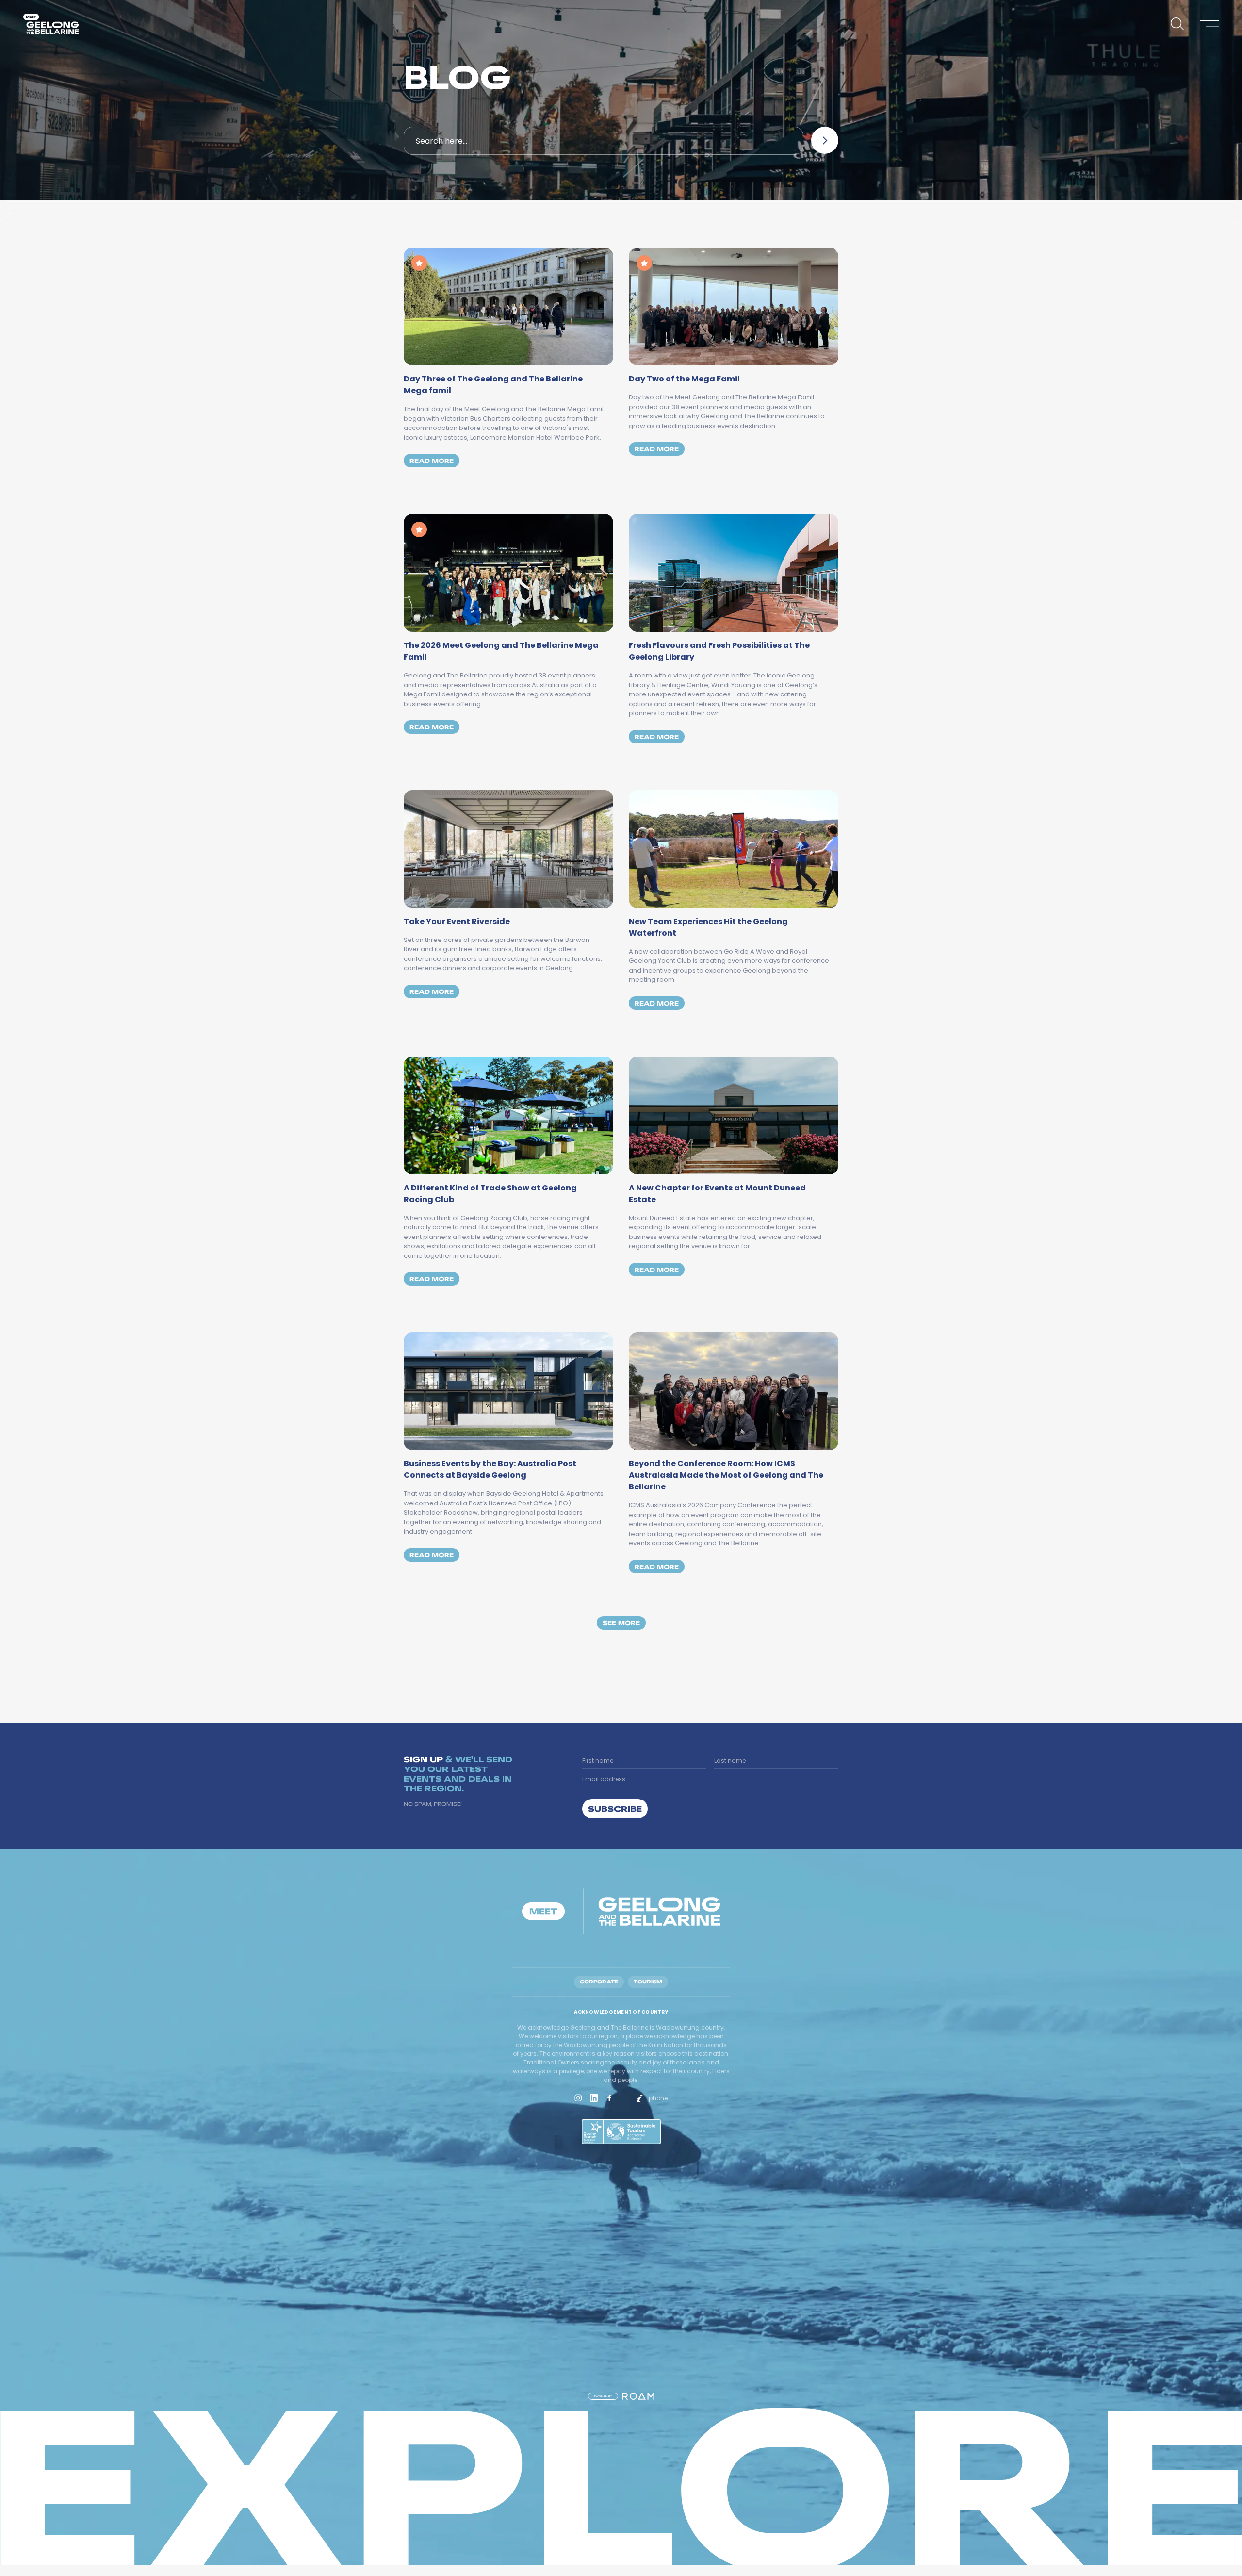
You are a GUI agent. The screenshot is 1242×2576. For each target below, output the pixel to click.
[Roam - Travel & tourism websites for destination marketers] (638, 2396)
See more (621, 1623)
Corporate (599, 1982)
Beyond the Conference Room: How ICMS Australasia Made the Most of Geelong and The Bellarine (726, 1475)
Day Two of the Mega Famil (684, 379)
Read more (434, 460)
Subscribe (615, 1808)
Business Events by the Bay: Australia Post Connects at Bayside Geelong (490, 1469)
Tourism (648, 1982)
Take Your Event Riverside (457, 921)
